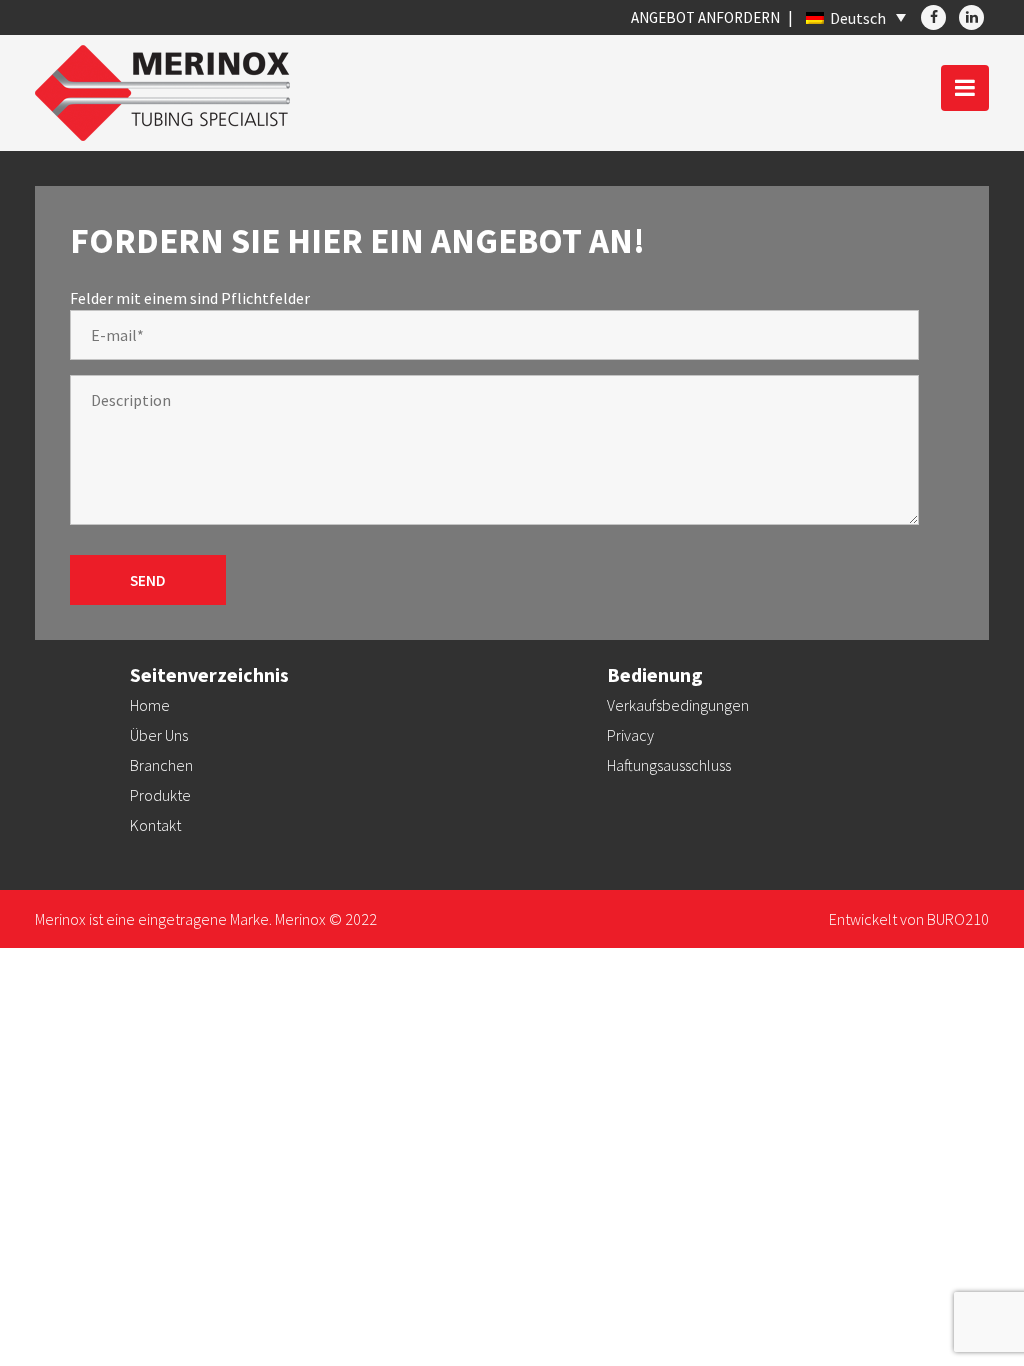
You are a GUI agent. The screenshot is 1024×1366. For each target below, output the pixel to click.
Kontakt (155, 825)
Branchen (161, 765)
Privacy (630, 735)
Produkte (160, 795)
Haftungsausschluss (669, 765)
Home (150, 705)
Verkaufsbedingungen (678, 705)
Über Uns (159, 735)
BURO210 (958, 919)
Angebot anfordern (705, 17)
